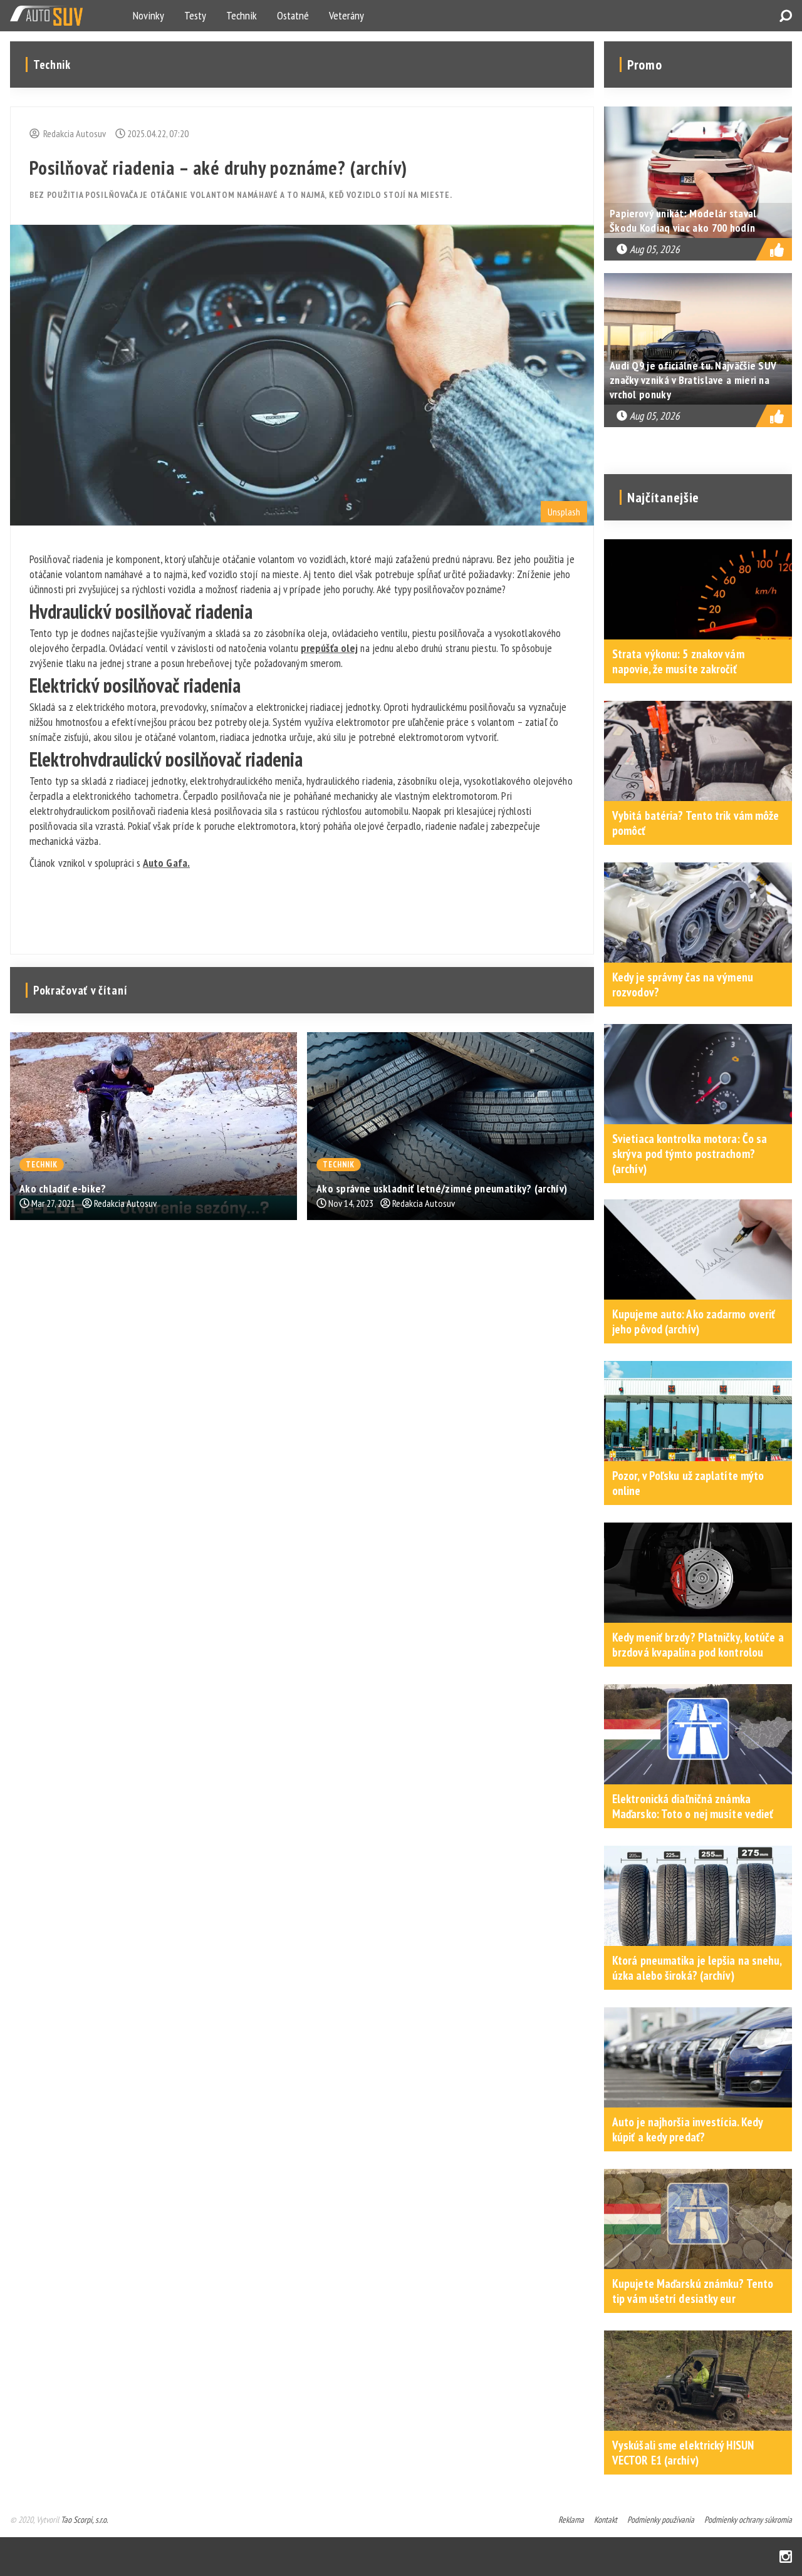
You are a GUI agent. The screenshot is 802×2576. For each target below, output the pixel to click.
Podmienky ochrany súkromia (748, 2520)
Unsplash (564, 512)
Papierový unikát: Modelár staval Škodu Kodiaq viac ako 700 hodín (683, 220)
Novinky (148, 15)
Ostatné (293, 15)
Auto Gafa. (166, 863)
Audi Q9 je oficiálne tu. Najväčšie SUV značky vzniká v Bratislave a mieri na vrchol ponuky (693, 380)
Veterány (346, 15)
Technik (242, 15)
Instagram (786, 2557)
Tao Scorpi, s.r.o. (84, 2520)
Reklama (571, 2520)
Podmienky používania (661, 2520)
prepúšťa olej (329, 648)
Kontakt (606, 2520)
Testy (195, 15)
